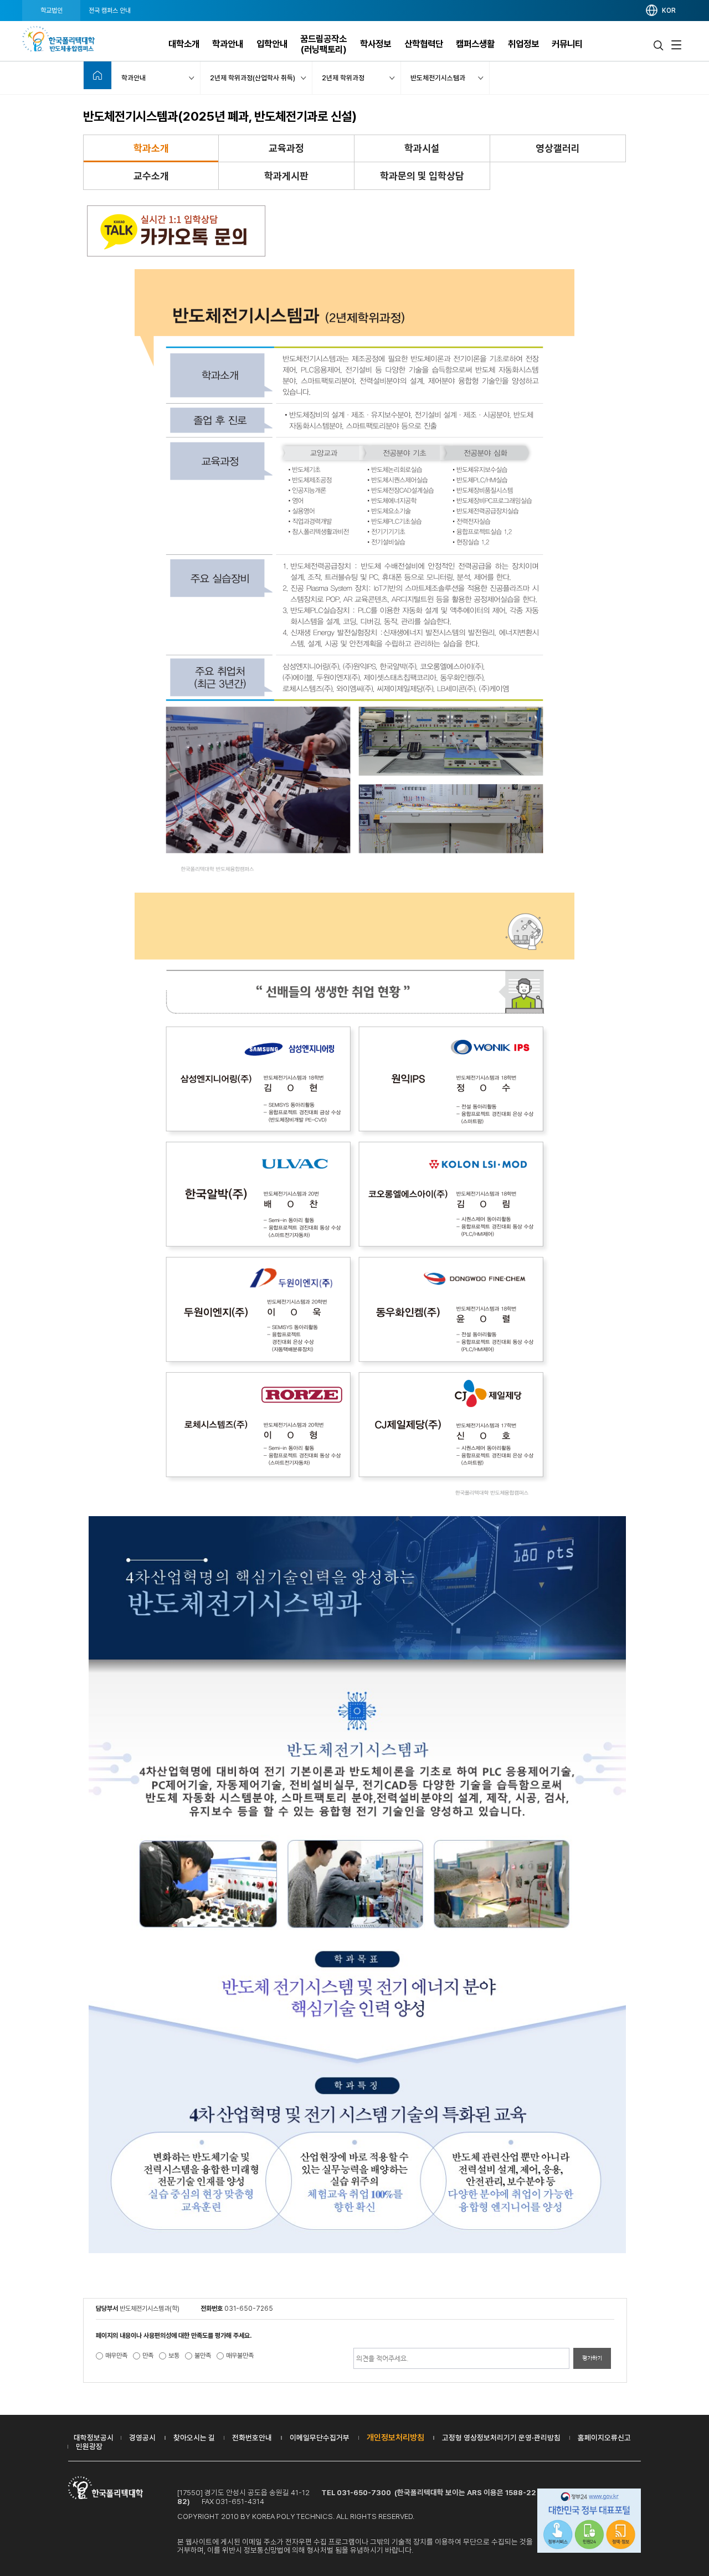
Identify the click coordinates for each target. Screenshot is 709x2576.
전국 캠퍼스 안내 (110, 11)
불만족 (203, 2356)
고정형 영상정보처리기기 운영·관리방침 (501, 2438)
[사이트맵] (676, 45)
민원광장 (89, 2446)
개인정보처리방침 (395, 2438)
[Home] (97, 75)
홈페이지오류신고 (604, 2438)
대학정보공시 (94, 2438)
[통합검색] (659, 45)
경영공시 (142, 2438)
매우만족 (116, 2356)
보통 (174, 2356)
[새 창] (589, 2522)
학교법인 (52, 11)
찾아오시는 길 (194, 2438)
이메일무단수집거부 (320, 2438)
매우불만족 (240, 2356)
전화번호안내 (252, 2438)
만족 (148, 2356)
